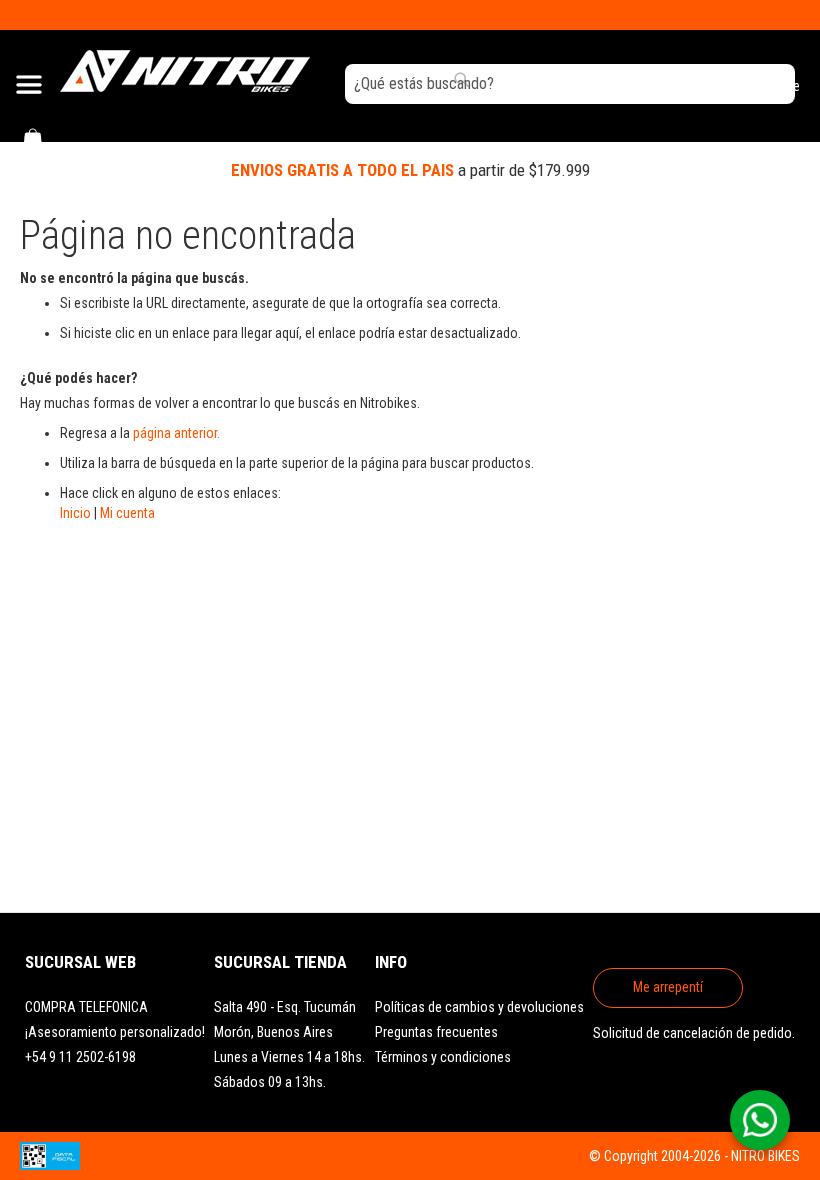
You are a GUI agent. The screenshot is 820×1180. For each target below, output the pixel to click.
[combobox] (570, 84)
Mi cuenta (127, 513)
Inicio (75, 513)
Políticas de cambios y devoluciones (479, 1007)
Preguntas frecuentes (436, 1032)
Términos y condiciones (443, 1057)
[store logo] (185, 71)
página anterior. (176, 433)
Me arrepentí (668, 987)
